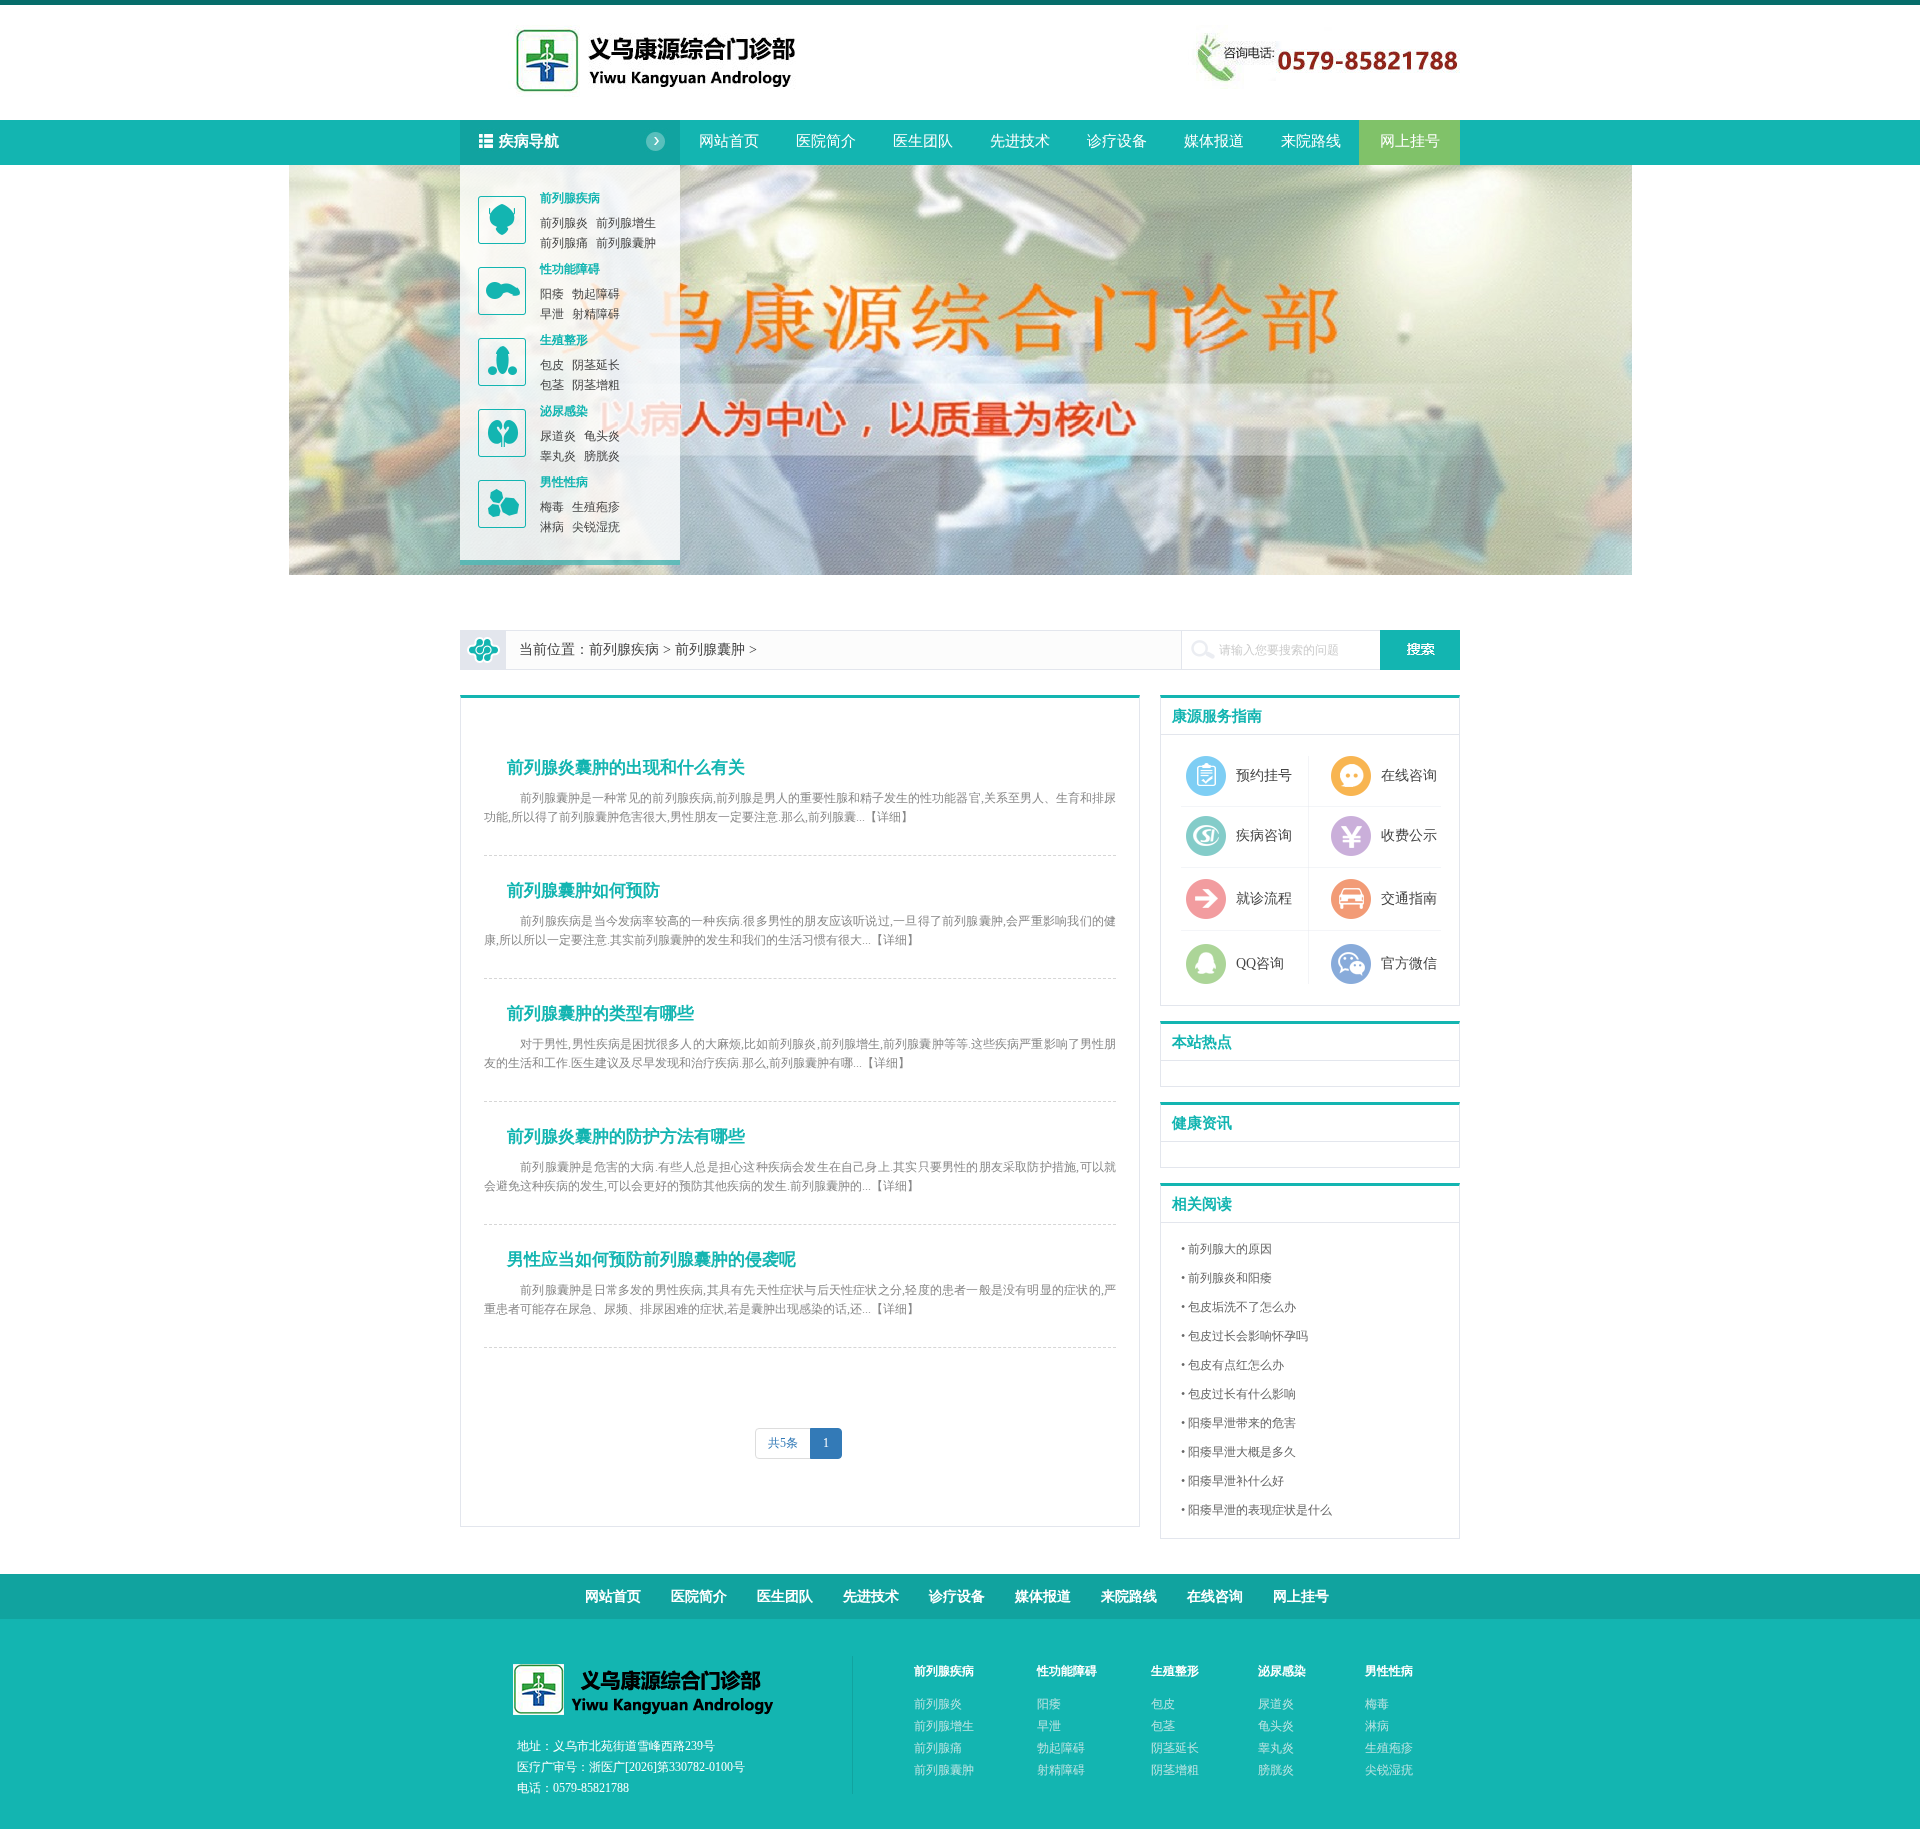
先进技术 (1020, 141)
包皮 (552, 365)
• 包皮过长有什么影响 (1238, 1394)
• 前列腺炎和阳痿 (1226, 1278)
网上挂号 (1410, 141)
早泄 (552, 314)
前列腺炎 (564, 223)
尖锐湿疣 (596, 527)
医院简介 (826, 141)
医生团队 (923, 141)
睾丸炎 (558, 456)
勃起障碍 (596, 294)
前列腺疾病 (570, 198)
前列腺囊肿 (626, 243)
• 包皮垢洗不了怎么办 (1238, 1307)
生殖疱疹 (596, 507)
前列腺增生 (626, 223)
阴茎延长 (596, 365)
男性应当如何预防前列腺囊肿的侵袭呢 (651, 1259)
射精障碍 (596, 314)
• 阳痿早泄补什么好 (1232, 1481)
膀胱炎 (602, 456)
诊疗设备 (1117, 141)
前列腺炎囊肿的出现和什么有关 (626, 767)
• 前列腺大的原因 (1226, 1249)
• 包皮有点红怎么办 (1232, 1365)
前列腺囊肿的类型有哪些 (600, 1013)
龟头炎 (602, 436)
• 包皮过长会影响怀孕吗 (1244, 1336)
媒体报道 (1214, 141)
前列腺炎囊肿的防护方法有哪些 (626, 1136)
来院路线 (1311, 141)
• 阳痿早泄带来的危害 (1238, 1423)
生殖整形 (564, 340)
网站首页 (729, 141)
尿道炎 (558, 436)
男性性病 (564, 482)
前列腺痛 (564, 243)
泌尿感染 (564, 411)
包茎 (552, 385)
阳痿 (552, 294)
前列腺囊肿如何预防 (583, 890)
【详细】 (889, 817)
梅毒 (552, 507)
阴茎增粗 (596, 385)
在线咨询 (1215, 1596)
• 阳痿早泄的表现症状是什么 (1256, 1510)
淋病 (552, 527)
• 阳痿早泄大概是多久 (1238, 1452)
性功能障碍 (570, 269)
